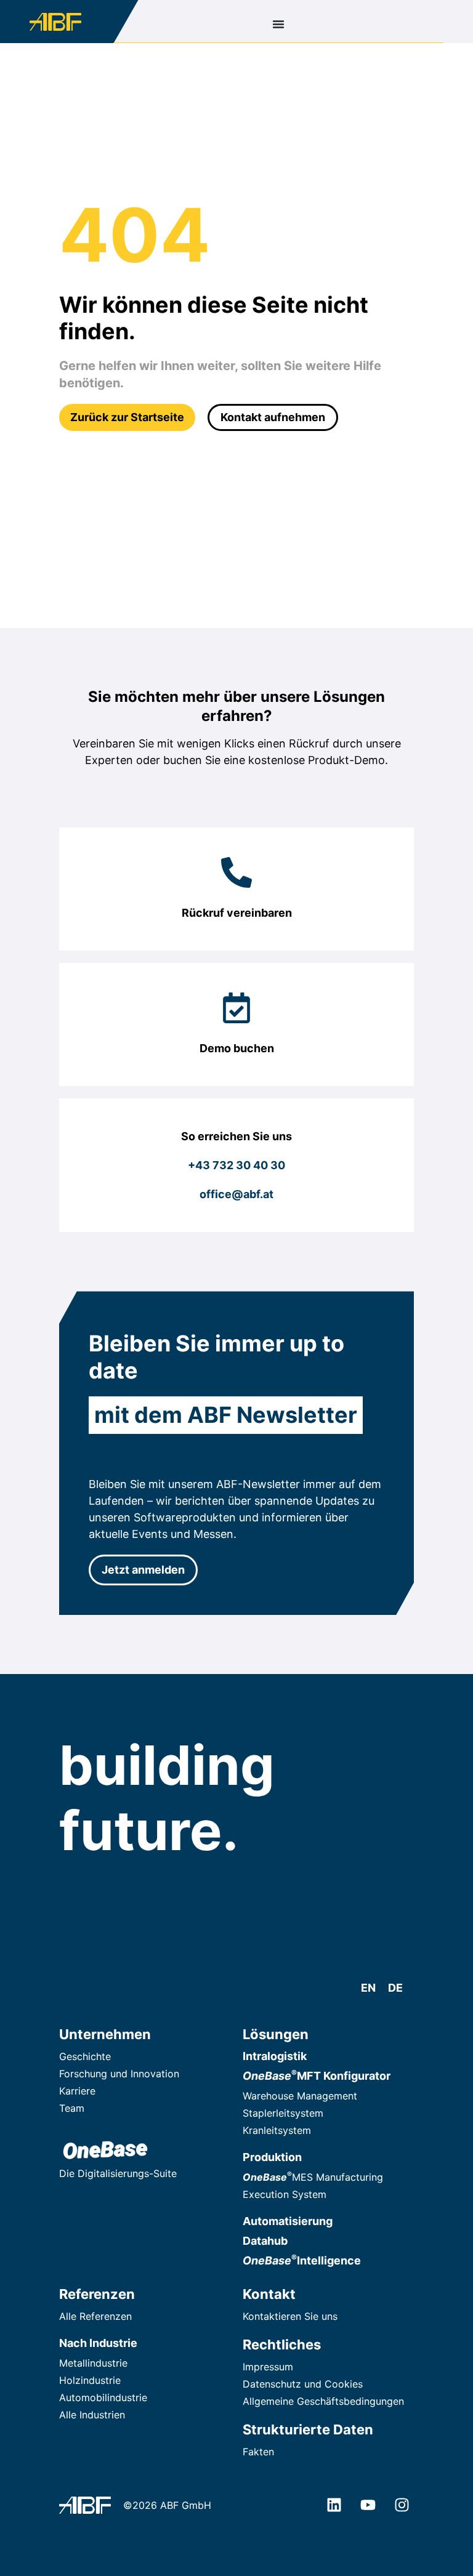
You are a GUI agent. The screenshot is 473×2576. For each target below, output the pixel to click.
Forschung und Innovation (119, 2074)
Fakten (258, 2452)
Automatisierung (288, 2221)
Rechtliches (282, 2345)
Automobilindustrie (103, 2397)
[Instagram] (402, 2505)
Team (72, 2108)
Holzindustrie (90, 2380)
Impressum (268, 2367)
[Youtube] (368, 2505)
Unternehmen (105, 2034)
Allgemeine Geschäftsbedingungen (323, 2401)
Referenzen (97, 2294)
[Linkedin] (334, 2505)
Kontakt (269, 2294)
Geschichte (85, 2056)
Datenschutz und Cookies (303, 2384)
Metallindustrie (93, 2363)
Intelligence (302, 2260)
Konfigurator (317, 2076)
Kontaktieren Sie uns (290, 2316)
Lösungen (276, 2034)
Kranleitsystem (277, 2130)
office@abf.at (236, 1194)
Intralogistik (275, 2056)
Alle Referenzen (95, 2316)
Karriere (77, 2091)
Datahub (265, 2241)
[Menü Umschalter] (278, 24)
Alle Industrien (92, 2415)
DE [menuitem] (395, 1988)
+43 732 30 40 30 (236, 1165)
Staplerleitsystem (283, 2113)
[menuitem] (368, 1988)
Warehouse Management (300, 2096)
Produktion (272, 2157)
